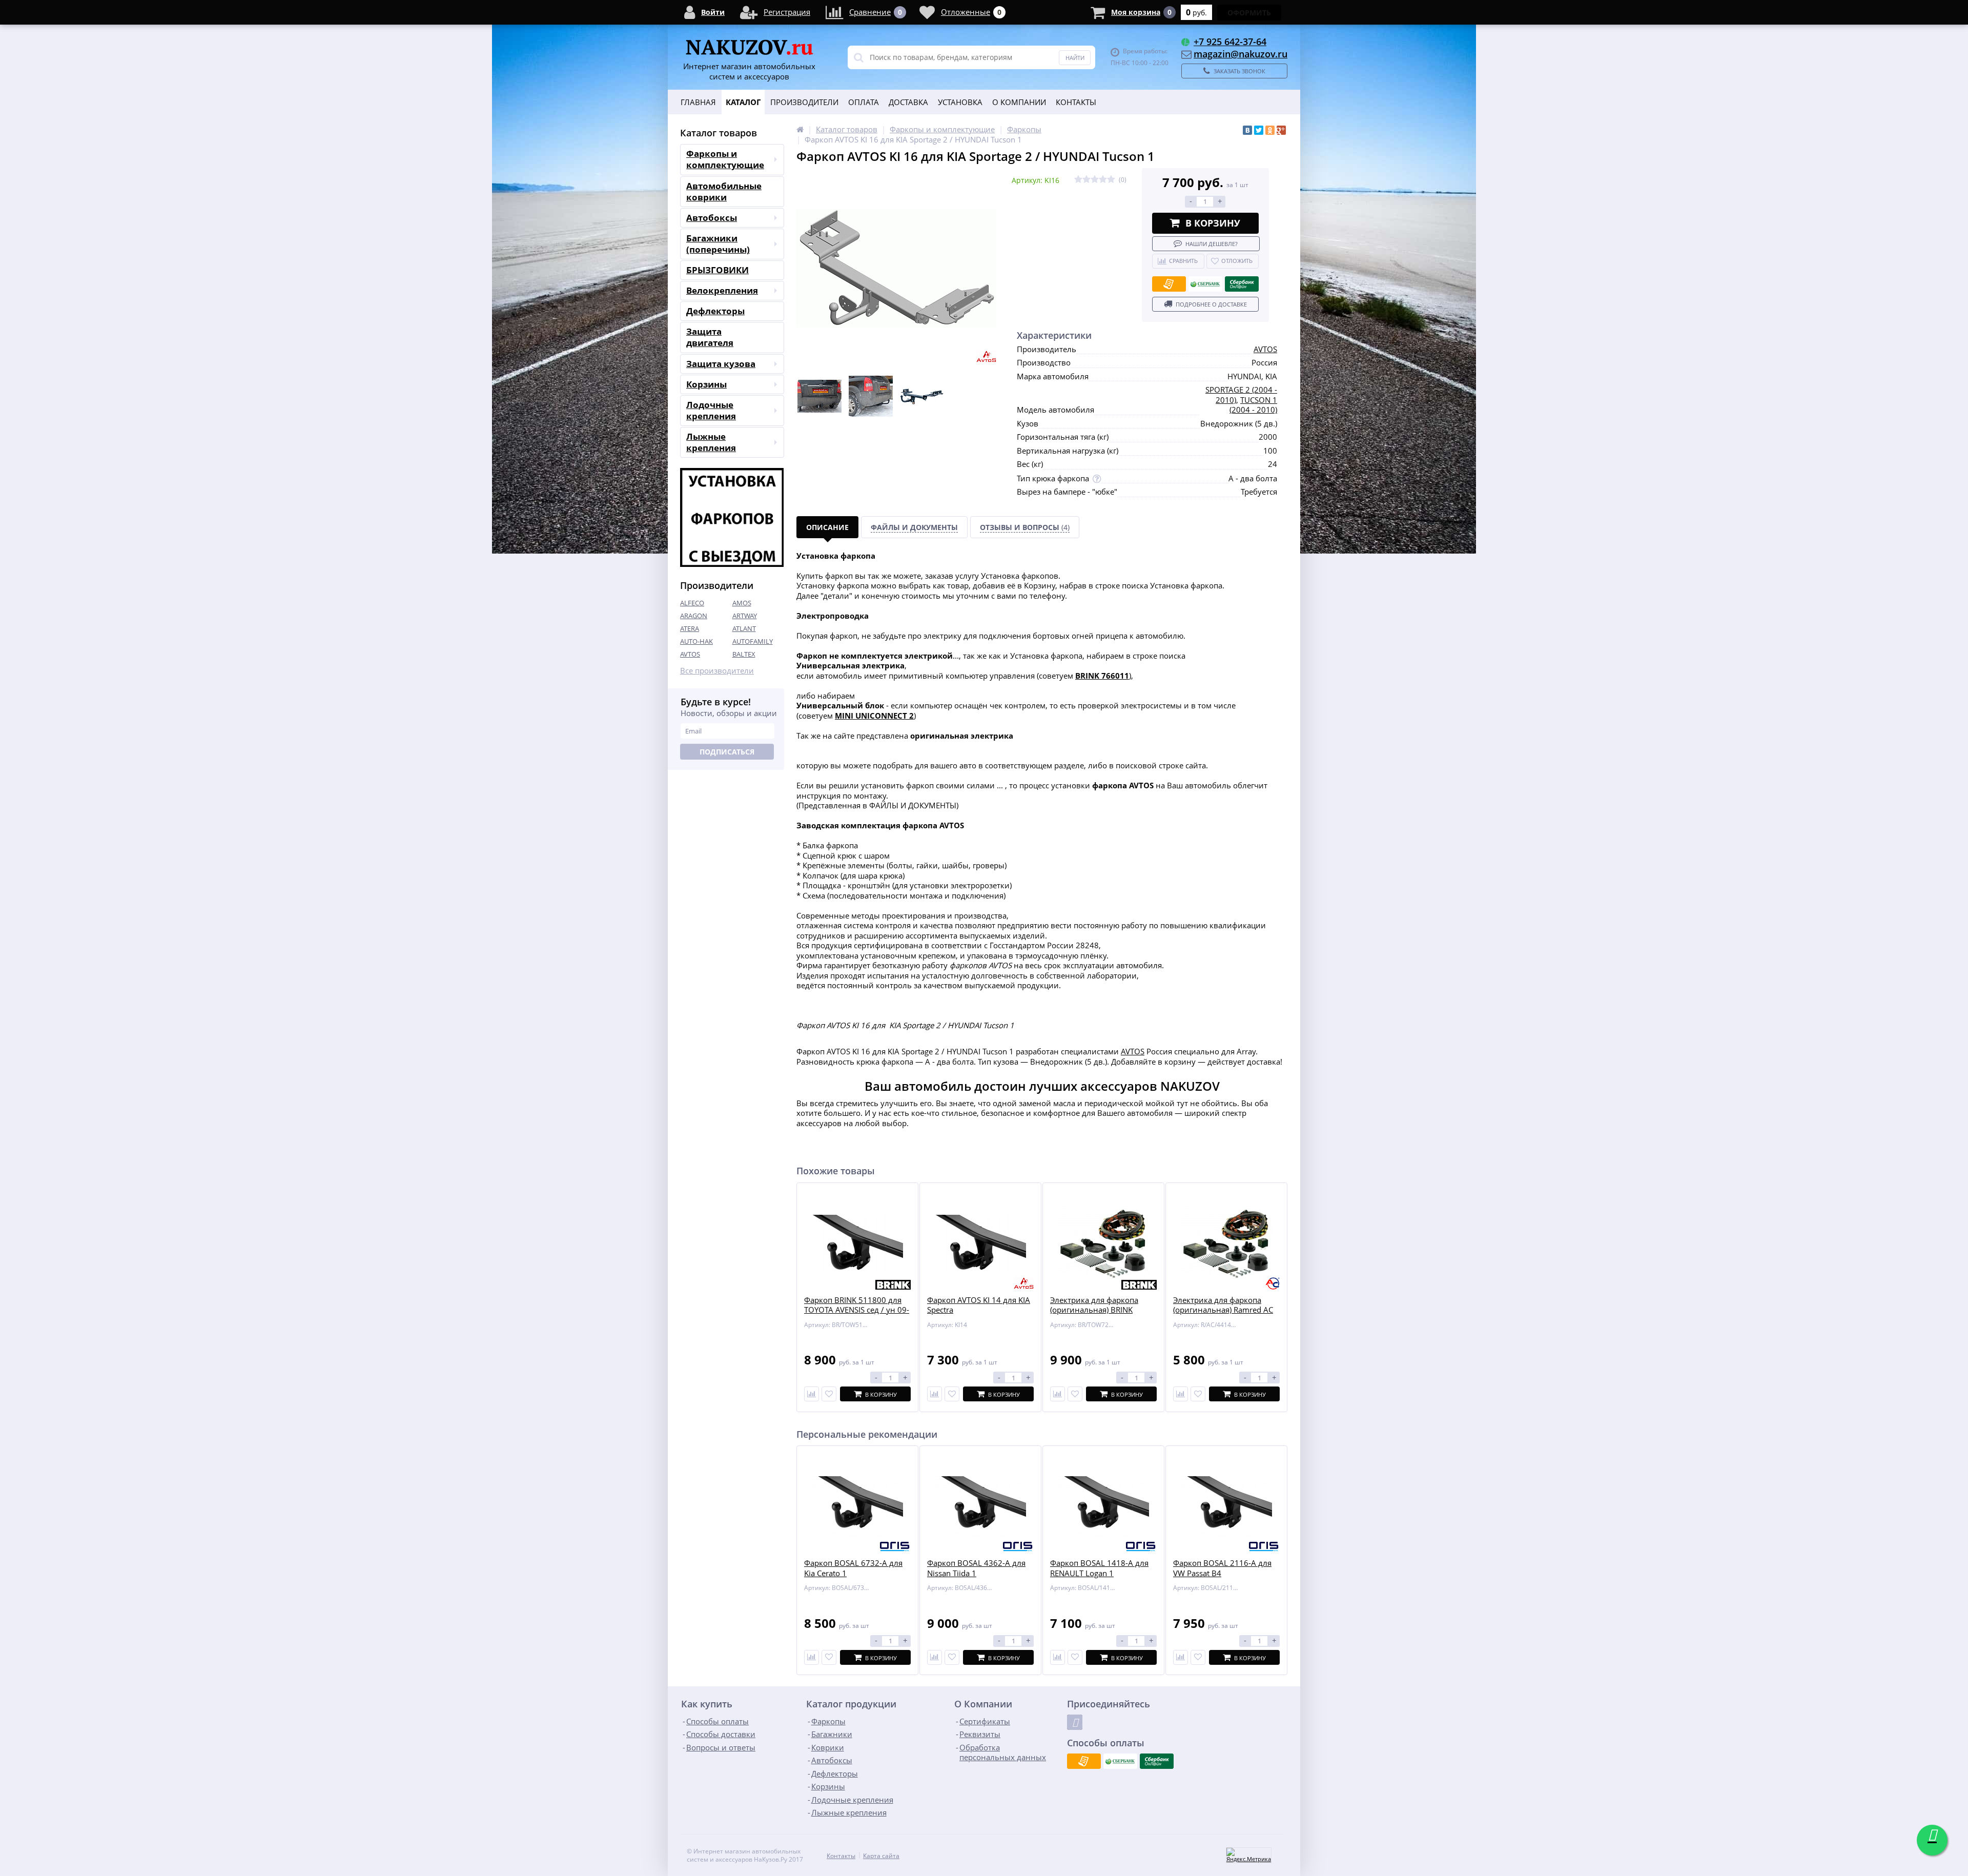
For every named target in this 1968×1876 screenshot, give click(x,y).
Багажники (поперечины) (718, 244)
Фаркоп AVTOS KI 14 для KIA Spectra (979, 1305)
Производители (804, 102)
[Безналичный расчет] (1169, 284)
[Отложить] (829, 1394)
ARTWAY (745, 616)
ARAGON (694, 616)
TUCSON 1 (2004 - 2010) (1253, 405)
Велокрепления (722, 290)
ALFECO (692, 603)
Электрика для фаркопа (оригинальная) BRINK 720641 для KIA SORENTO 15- (1097, 1315)
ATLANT (744, 628)
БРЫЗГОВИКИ (717, 270)
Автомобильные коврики (724, 191)
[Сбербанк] (1205, 284)
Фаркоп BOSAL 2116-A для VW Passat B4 (1222, 1568)
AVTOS (690, 654)
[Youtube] (1075, 1722)
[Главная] (800, 129)
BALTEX (744, 654)
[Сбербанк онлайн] (1242, 284)
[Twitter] (1259, 130)
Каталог (743, 102)
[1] (1078, 180)
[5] (1111, 180)
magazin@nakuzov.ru (1241, 54)
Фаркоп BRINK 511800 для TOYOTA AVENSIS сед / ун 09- (857, 1305)
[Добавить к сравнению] (812, 1657)
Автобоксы (712, 218)
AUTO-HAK (696, 641)
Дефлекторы (715, 311)
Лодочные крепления (711, 410)
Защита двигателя (710, 337)
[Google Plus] (1281, 130)
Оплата (864, 102)
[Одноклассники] (1270, 130)
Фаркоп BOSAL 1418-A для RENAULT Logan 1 (1099, 1568)
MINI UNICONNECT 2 (874, 716)
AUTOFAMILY (753, 641)
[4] (1103, 180)
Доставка (908, 102)
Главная (698, 102)
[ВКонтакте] (1247, 130)
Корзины (706, 384)
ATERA (690, 628)
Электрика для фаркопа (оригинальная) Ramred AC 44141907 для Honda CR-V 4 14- (1225, 1315)
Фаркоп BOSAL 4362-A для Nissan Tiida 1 (976, 1568)
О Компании (1019, 102)
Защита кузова (721, 364)
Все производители (717, 671)
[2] (1086, 180)
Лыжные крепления (711, 442)
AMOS (742, 603)
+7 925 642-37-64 (1230, 42)
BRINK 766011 (1102, 676)
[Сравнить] (812, 1394)
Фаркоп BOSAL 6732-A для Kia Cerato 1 (853, 1568)
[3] (1095, 180)
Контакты (1076, 102)
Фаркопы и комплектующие (725, 159)
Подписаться (727, 752)
